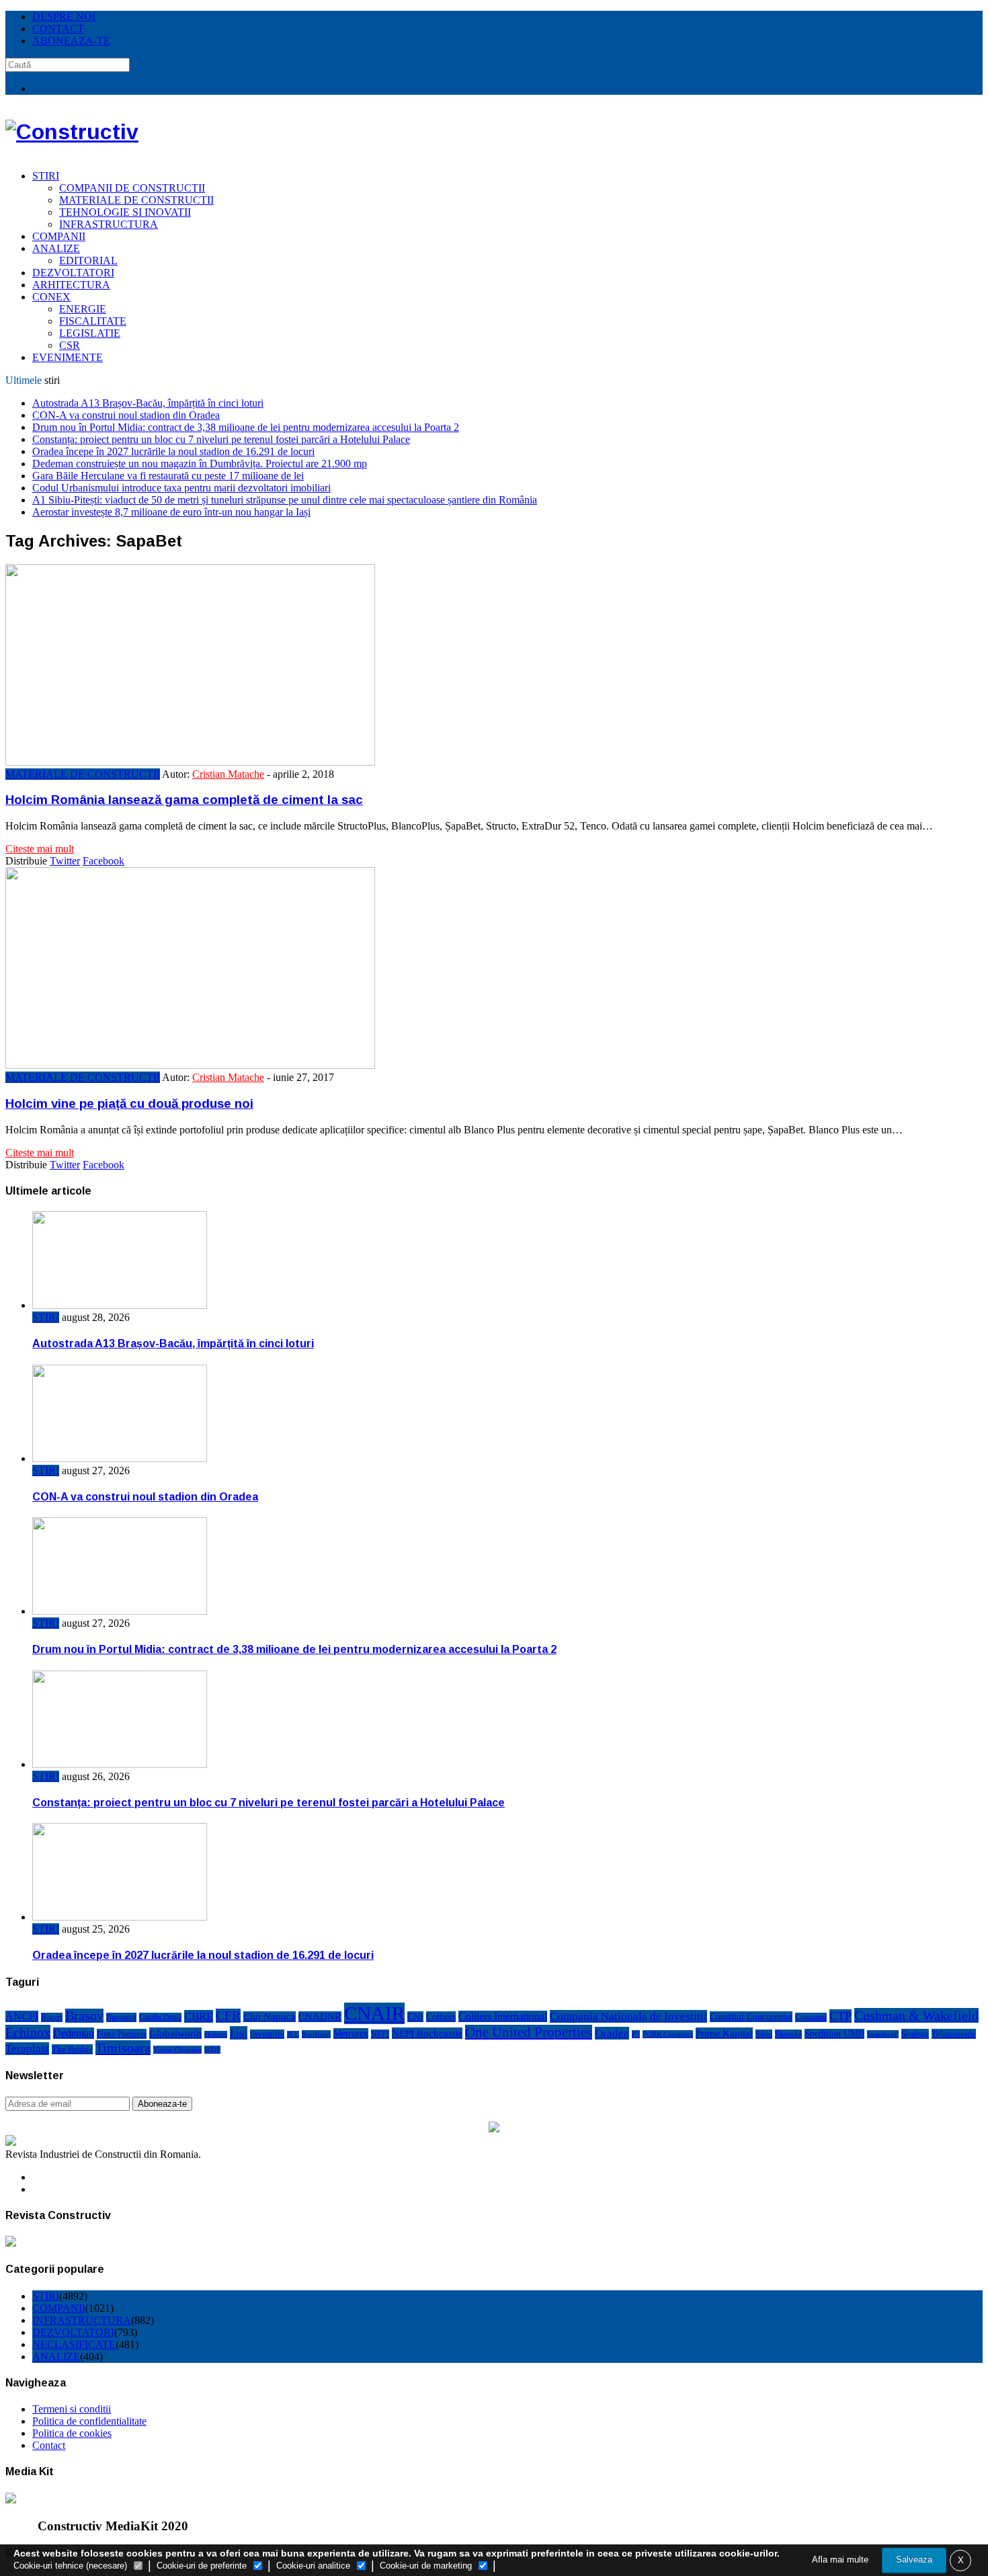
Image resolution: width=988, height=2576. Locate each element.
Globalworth (175, 2033)
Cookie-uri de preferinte (202, 2566)
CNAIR (374, 2013)
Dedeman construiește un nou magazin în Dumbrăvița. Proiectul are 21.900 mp (200, 464)
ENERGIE (83, 309)
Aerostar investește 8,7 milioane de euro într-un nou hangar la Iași (171, 512)
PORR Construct (668, 2034)
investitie (267, 2034)
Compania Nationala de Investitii (628, 2016)
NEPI (380, 2034)
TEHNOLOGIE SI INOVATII (125, 212)
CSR (70, 345)
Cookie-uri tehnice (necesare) (70, 2566)
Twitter (65, 861)
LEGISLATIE (90, 333)
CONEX (51, 297)
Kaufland (316, 2034)
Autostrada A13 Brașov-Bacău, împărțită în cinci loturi (148, 403)
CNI (415, 2017)
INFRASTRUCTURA (109, 224)
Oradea (612, 2033)
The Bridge (72, 2049)
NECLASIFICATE (74, 2344)
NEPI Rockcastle (427, 2033)
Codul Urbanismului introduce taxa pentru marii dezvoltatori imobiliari (181, 488)
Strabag (915, 2034)
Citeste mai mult (40, 849)
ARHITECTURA (71, 285)
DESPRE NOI (64, 16)
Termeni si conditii (72, 2409)
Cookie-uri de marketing (426, 2566)
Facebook (104, 861)
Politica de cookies (72, 2433)
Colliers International (503, 2016)
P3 (636, 2034)
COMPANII (59, 236)
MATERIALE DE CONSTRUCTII (136, 200)
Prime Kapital (724, 2033)
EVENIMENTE (68, 357)
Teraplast (27, 2049)
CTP (840, 2016)
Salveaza (914, 2560)
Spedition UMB (834, 2034)
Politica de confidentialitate (89, 2421)
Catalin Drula (160, 2017)
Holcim (216, 2035)
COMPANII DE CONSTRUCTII (132, 188)
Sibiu (764, 2034)
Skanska (788, 2034)
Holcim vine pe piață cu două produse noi (129, 1103)
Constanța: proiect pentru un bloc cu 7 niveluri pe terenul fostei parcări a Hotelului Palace (221, 439)
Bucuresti (121, 2017)
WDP (212, 2050)
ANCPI (22, 2016)
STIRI (46, 176)
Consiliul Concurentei (751, 2017)
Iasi (239, 2033)
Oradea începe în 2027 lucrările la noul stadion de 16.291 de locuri (173, 451)
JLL (293, 2035)
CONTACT (58, 29)
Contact (49, 2445)
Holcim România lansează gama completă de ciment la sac (184, 800)
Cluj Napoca (270, 2017)
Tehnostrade (954, 2034)
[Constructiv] (72, 132)
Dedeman (74, 2033)
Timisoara (123, 2048)
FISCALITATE (93, 321)
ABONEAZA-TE (71, 41)
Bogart (52, 2017)
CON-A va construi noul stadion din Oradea (126, 415)
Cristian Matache (228, 774)
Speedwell (883, 2034)
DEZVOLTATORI (73, 273)
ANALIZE (56, 248)
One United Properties (529, 2032)
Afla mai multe (840, 2560)
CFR (228, 2016)
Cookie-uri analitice (313, 2566)
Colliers (441, 2017)
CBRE (199, 2016)
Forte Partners (122, 2034)
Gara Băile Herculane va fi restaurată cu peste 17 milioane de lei (168, 476)
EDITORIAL (88, 260)
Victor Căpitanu (177, 2050)
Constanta (811, 2017)
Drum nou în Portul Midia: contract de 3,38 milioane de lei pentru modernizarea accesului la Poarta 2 (246, 427)
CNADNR (320, 2017)
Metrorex (351, 2034)
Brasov (84, 2016)
